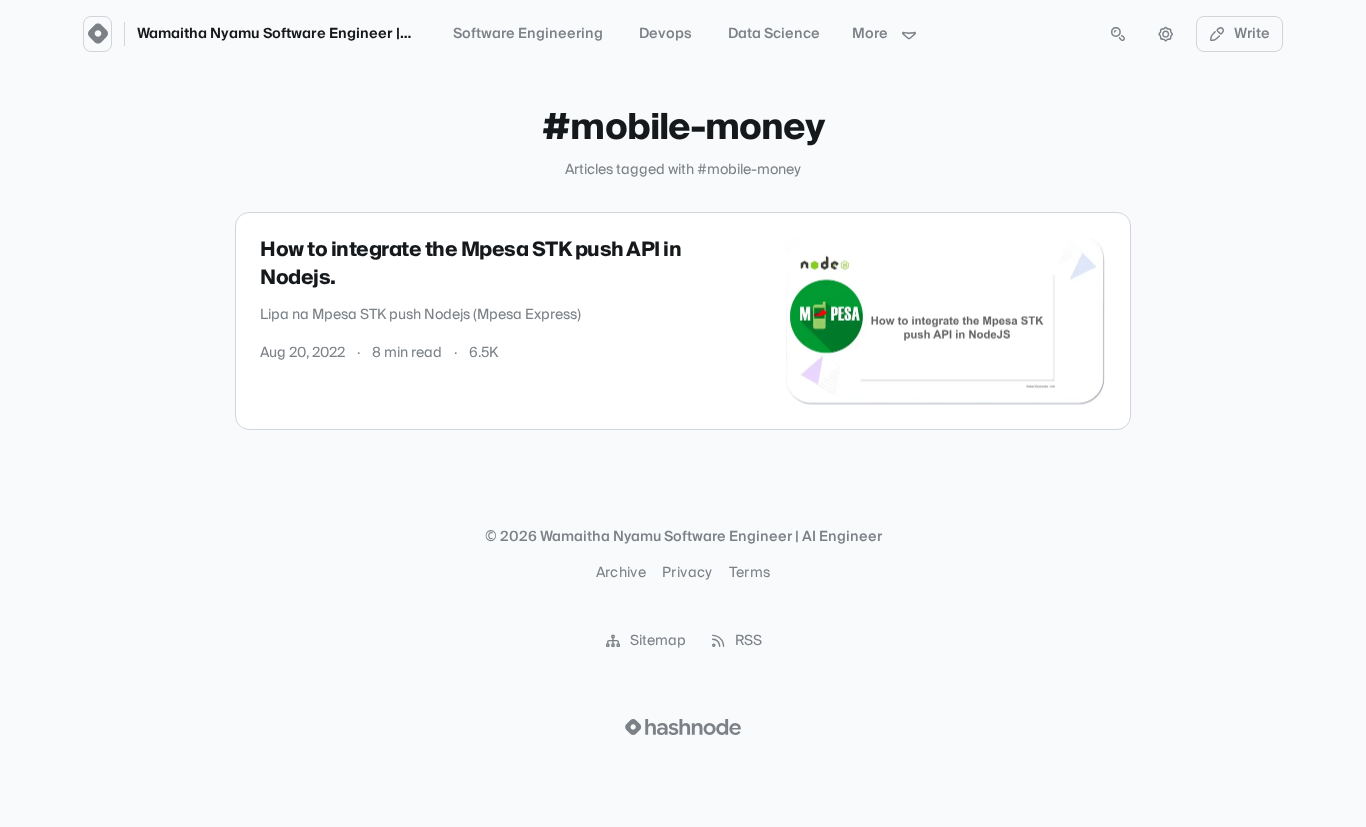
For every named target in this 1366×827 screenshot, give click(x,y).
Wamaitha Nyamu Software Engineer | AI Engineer (310, 34)
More (870, 34)
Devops (665, 34)
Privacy (687, 573)
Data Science (774, 34)
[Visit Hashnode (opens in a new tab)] (683, 727)
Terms (750, 573)
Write (1252, 34)
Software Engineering (528, 34)
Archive (621, 573)
